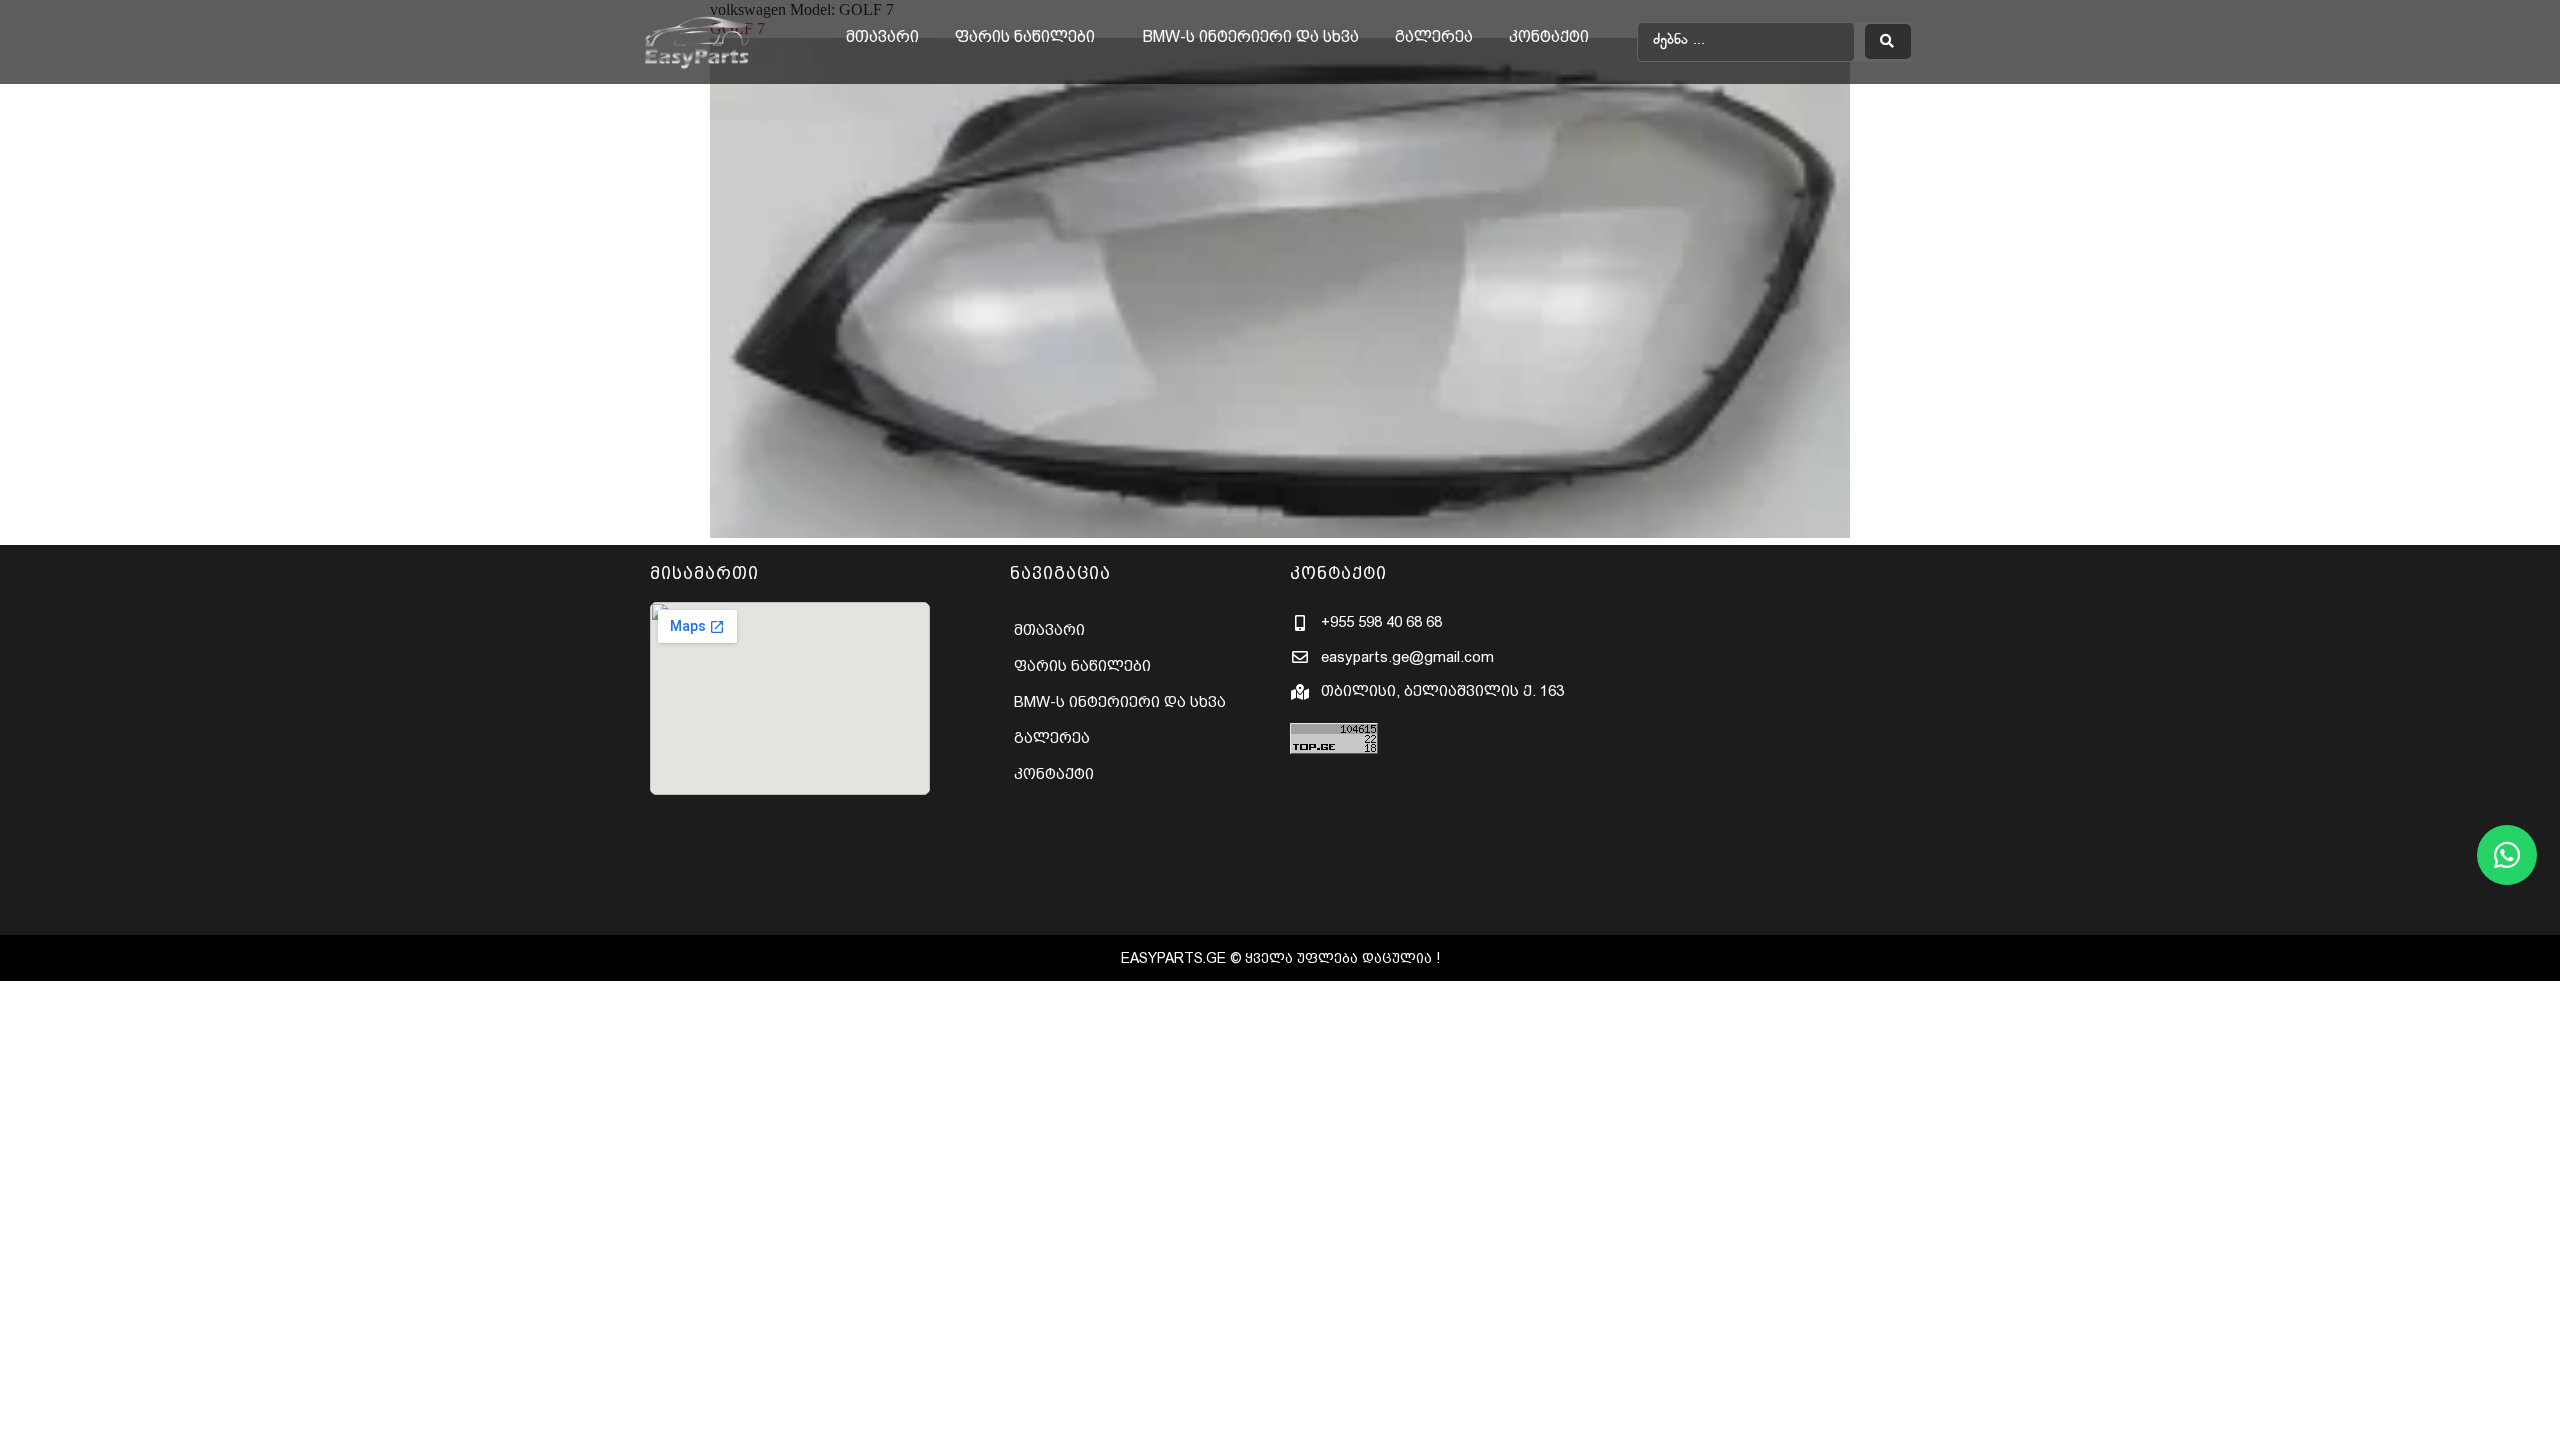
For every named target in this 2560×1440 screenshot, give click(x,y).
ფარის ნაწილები (1025, 36)
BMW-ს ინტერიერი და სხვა (1251, 36)
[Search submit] (1887, 41)
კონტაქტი (1549, 36)
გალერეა (1434, 36)
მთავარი (882, 36)
